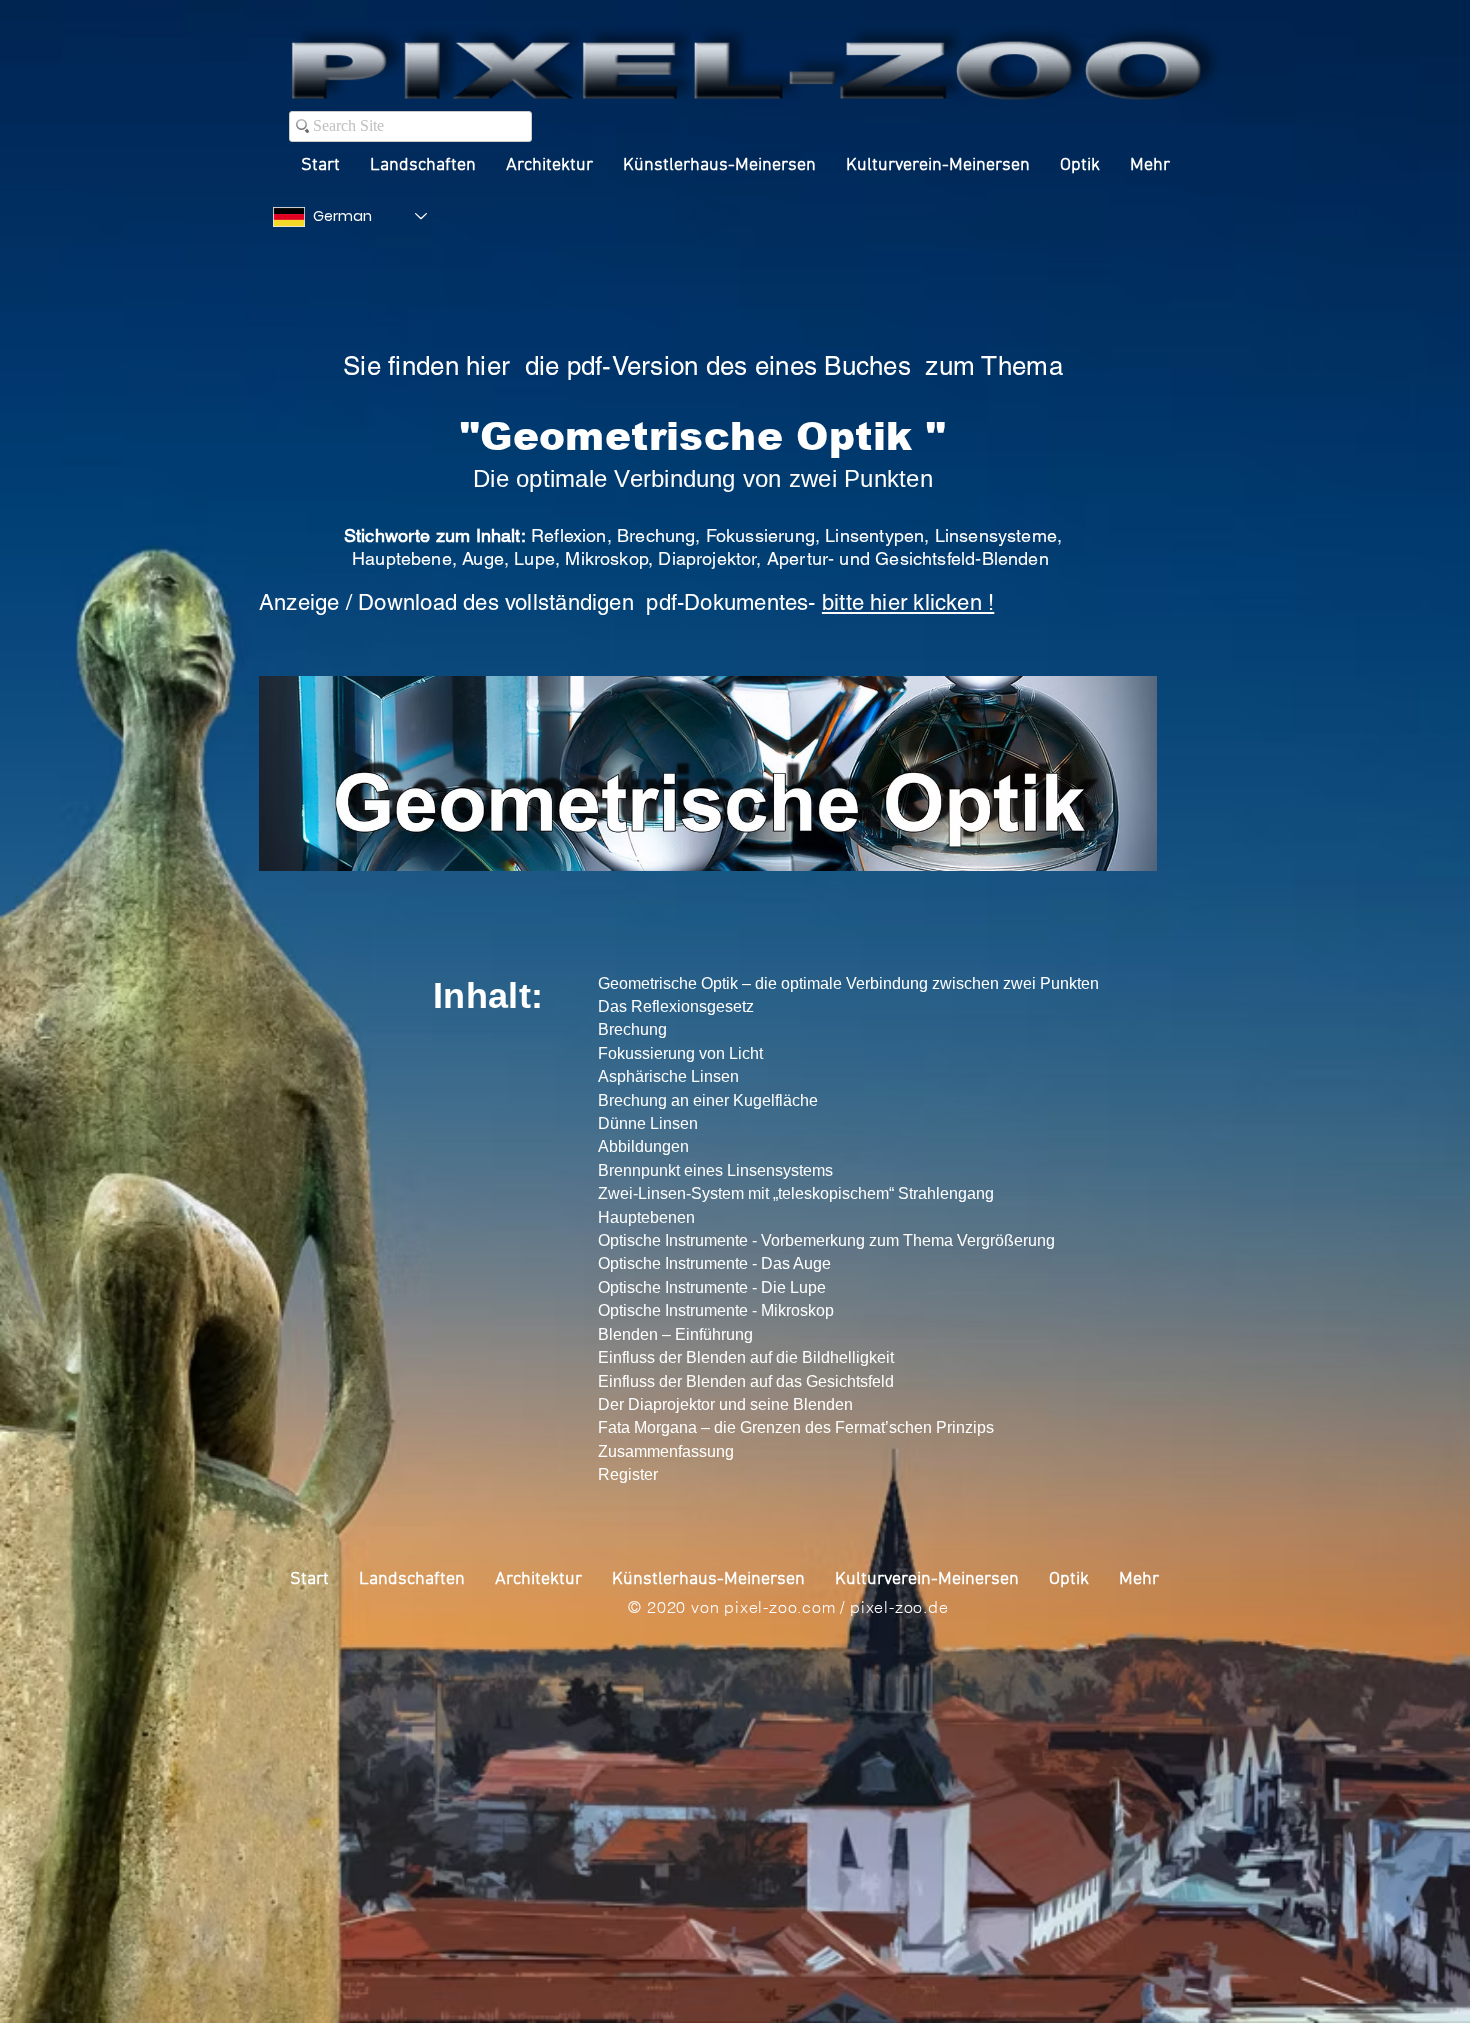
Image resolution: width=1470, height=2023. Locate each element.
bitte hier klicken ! (908, 602)
